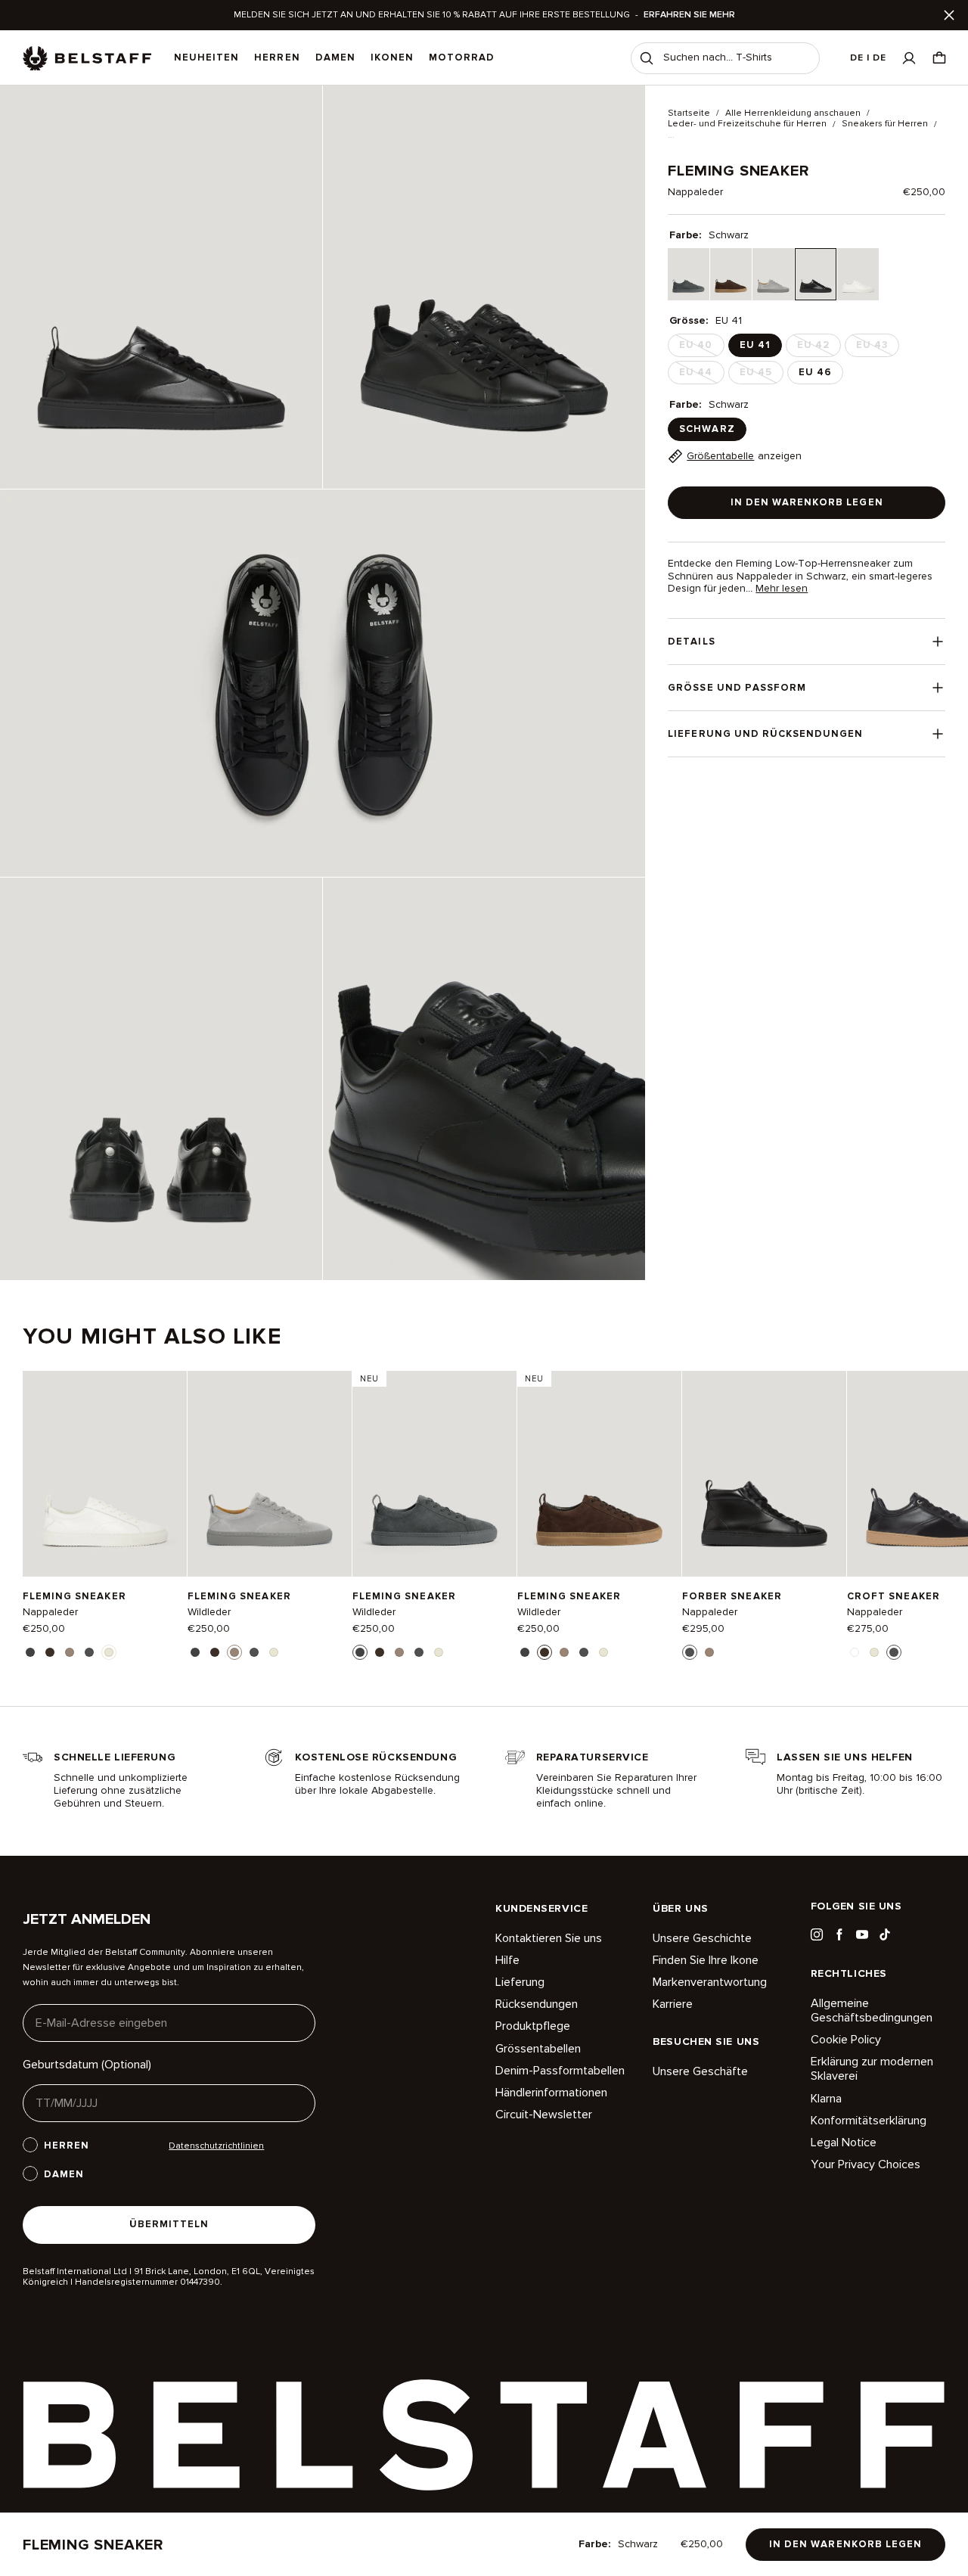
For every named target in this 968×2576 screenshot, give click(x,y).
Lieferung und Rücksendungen (765, 734)
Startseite (689, 113)
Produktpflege (533, 2026)
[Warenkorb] (939, 58)
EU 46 (815, 372)
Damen (335, 57)
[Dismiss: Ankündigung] (949, 15)
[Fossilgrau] (773, 274)
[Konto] (909, 58)
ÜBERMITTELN (169, 2224)
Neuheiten (206, 57)
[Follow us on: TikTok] (885, 1934)
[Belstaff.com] (87, 58)
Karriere (673, 2004)
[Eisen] (689, 274)
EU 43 (876, 348)
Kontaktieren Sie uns (549, 1939)
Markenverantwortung (710, 1982)
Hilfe (507, 1960)
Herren (277, 57)
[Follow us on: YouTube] (862, 1934)
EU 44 (700, 375)
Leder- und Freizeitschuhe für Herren (747, 124)
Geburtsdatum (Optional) (87, 2065)
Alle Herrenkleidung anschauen (793, 113)
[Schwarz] (816, 274)
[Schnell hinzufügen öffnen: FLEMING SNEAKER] (30, 1652)
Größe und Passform (737, 688)
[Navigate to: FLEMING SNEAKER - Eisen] (434, 1473)
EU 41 (755, 345)
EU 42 (818, 348)
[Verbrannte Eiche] (731, 274)
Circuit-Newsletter (544, 2115)
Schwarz (707, 429)
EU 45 (760, 375)
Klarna (826, 2099)
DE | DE (868, 58)
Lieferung (520, 1982)
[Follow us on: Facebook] (839, 1934)
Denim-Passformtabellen (560, 2071)
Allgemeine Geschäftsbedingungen (872, 2011)
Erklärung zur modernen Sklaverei (872, 2069)
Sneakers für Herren (885, 124)
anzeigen (744, 456)
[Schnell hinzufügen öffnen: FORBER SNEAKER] (690, 1652)
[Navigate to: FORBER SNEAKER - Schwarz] (764, 1473)
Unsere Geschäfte (700, 2072)
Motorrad (462, 57)
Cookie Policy (846, 2040)
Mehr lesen (782, 589)
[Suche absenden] (647, 58)
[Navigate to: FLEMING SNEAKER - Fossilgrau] (270, 1473)
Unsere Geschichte (702, 1939)
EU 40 (700, 348)
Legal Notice (844, 2143)
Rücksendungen (537, 2004)
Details (691, 642)
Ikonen (392, 57)
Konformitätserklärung (869, 2121)
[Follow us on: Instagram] (817, 1934)
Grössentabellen (538, 2049)
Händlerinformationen (551, 2093)
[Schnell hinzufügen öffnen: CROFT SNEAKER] (855, 1652)
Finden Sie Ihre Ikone (706, 1960)
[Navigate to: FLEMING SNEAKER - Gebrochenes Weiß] (105, 1473)
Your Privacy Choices (866, 2164)
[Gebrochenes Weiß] (858, 274)
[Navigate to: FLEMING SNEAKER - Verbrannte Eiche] (599, 1473)
